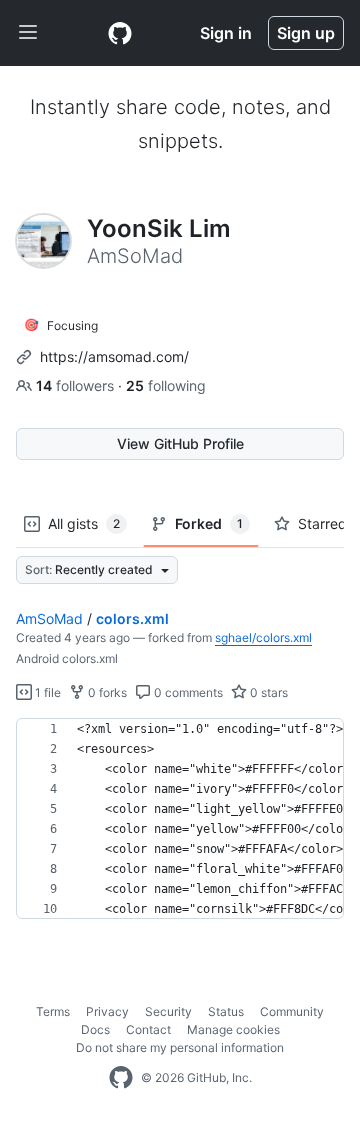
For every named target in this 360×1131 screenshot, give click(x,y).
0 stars (267, 692)
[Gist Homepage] (120, 33)
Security (168, 1011)
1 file (46, 692)
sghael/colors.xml (263, 637)
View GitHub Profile (180, 443)
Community (292, 1011)
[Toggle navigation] (28, 33)
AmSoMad (49, 618)
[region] (180, 819)
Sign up (306, 33)
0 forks (106, 692)
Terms (53, 1011)
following (166, 385)
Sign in (226, 33)
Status (226, 1011)
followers (77, 385)
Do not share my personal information (180, 1047)
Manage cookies (233, 1029)
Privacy (107, 1011)
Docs (95, 1029)
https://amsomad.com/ (114, 356)
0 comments (187, 692)
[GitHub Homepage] (121, 1078)
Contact (148, 1029)
